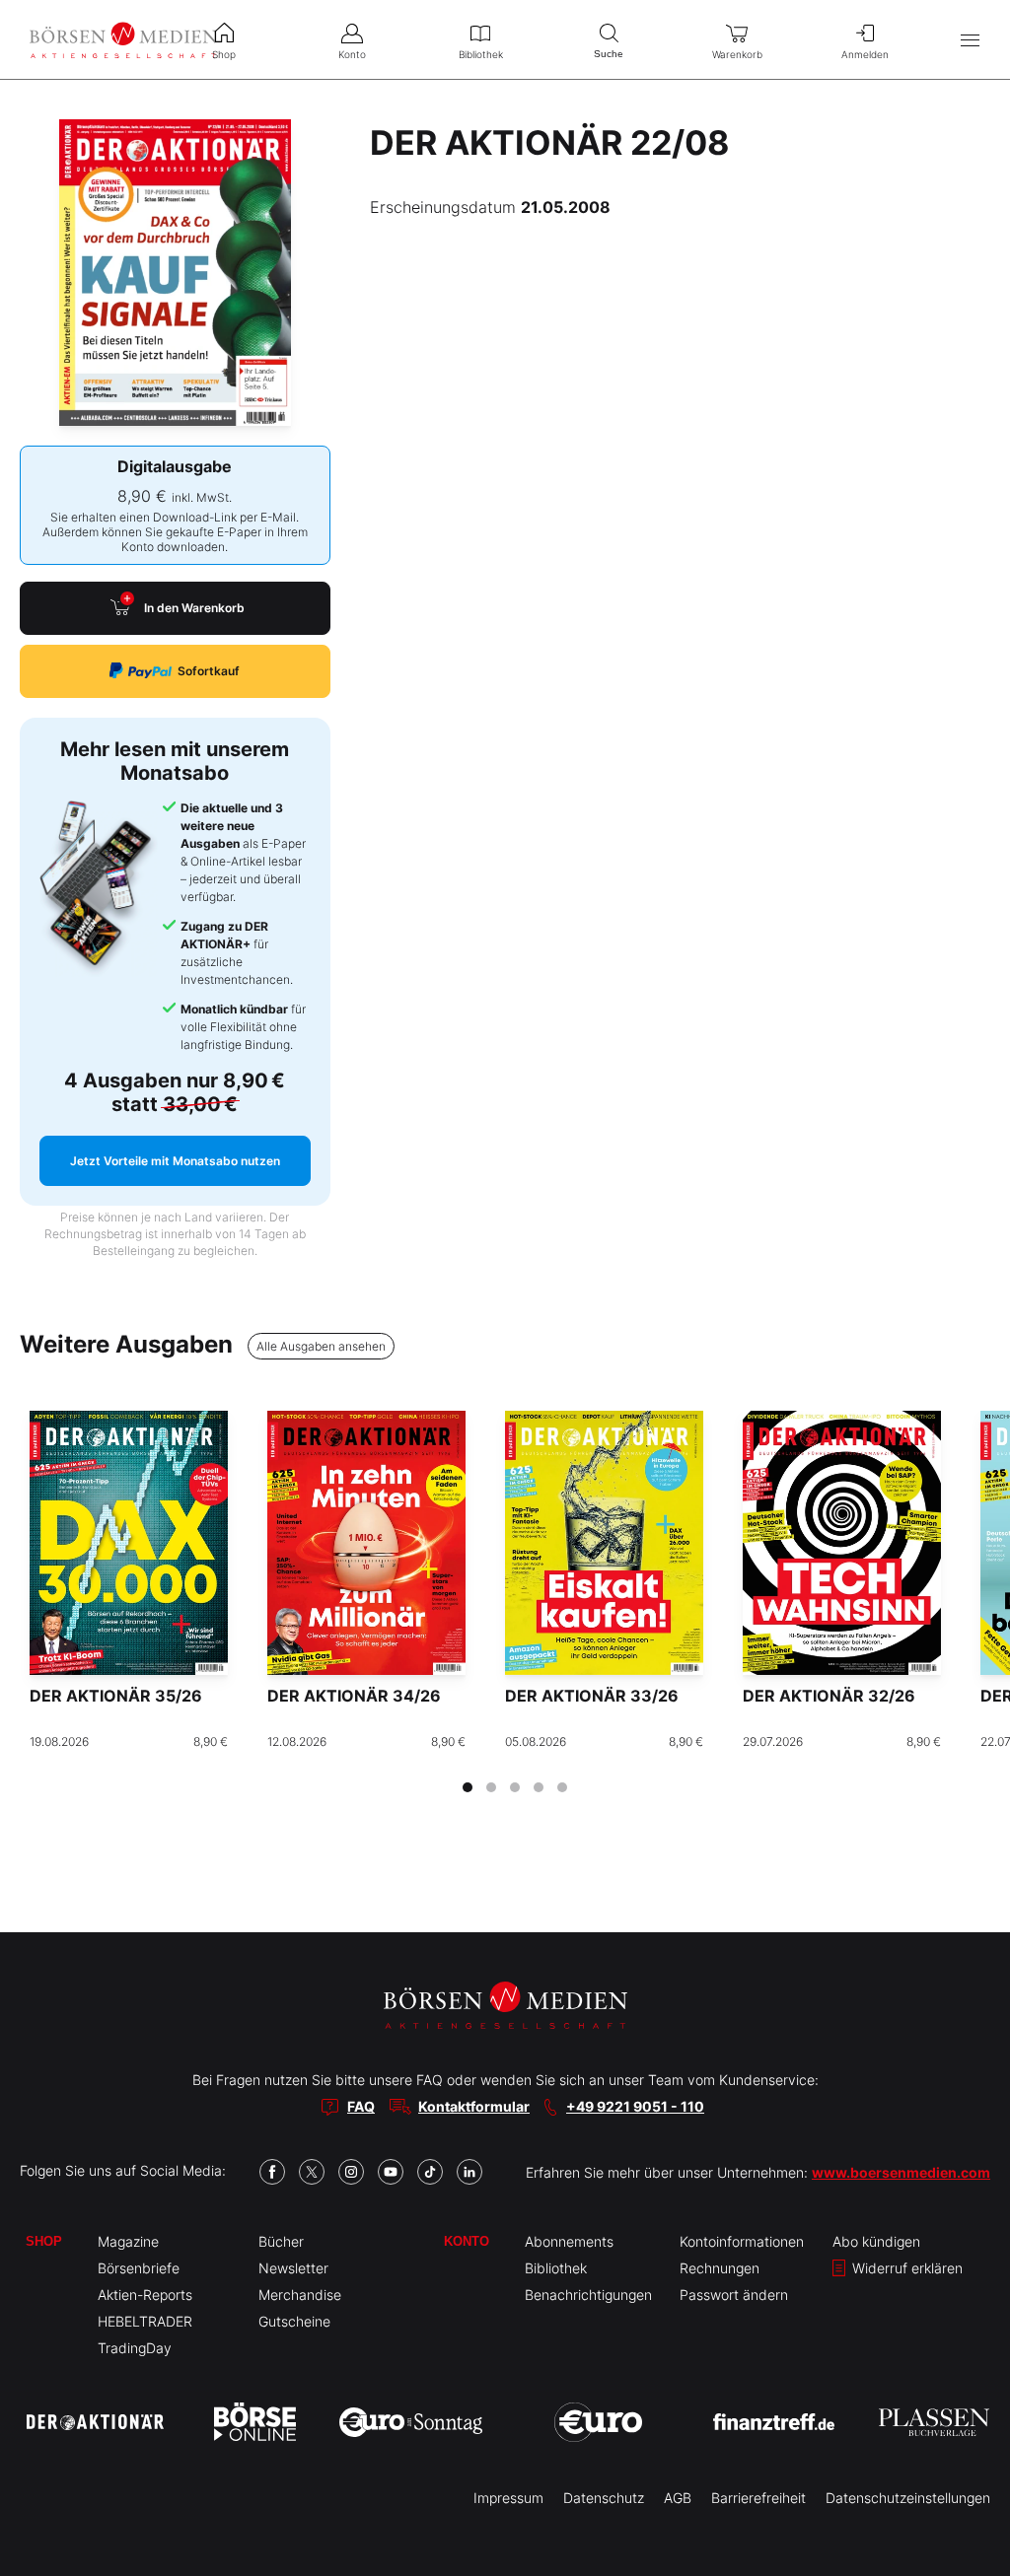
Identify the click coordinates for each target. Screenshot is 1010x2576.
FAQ (361, 2106)
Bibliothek (556, 2268)
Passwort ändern (734, 2295)
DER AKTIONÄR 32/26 (829, 1696)
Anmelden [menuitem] (865, 54)
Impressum (508, 2498)
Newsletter (293, 2268)
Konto (467, 2241)
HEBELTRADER (145, 2321)
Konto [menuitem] (352, 54)
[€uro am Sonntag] (411, 2422)
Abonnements (569, 2241)
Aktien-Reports (145, 2295)
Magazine (128, 2241)
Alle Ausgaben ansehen (321, 1346)
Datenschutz (604, 2498)
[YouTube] (391, 2172)
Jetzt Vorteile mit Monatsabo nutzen (175, 1161)
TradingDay (135, 2348)
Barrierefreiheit (758, 2498)
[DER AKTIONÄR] (95, 2422)
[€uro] (598, 2422)
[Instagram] (351, 2172)
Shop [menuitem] (224, 54)
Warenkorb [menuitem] (737, 54)
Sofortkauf (209, 671)
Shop (44, 2241)
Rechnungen (720, 2268)
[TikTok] (430, 2172)
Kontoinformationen (742, 2241)
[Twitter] (312, 2172)
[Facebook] (272, 2172)
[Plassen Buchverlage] (934, 2422)
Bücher (281, 2241)
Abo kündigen (876, 2241)
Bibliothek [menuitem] (481, 54)
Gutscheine (294, 2321)
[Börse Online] (255, 2422)
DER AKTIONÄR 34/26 (354, 1696)
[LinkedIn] (469, 2172)
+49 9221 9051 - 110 (635, 2106)
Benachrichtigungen (588, 2295)
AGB (678, 2498)
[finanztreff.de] (774, 2422)
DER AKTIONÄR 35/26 (116, 1696)
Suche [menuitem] (609, 54)
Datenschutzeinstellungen (908, 2498)
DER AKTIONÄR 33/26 (592, 1696)
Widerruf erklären (905, 2268)
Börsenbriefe (139, 2268)
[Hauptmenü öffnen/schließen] (970, 40)
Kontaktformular (474, 2106)
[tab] (468, 1787)
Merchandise (300, 2295)
